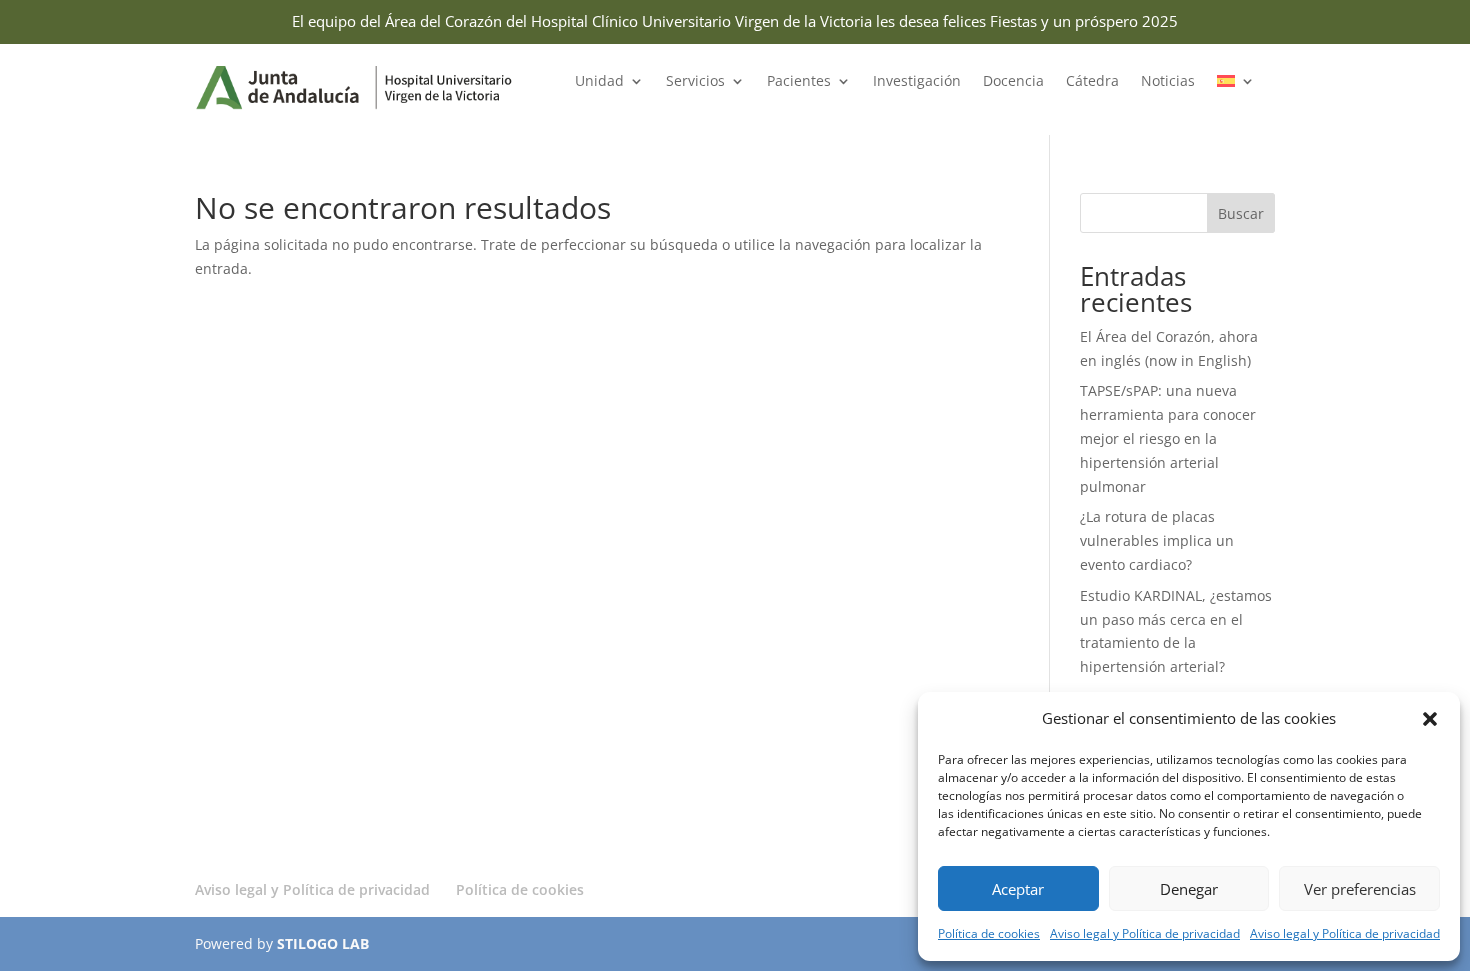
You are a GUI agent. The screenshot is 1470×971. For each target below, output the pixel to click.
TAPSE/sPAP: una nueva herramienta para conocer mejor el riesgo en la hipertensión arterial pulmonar (1168, 438)
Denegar (1189, 889)
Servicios (695, 82)
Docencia (1013, 82)
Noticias (1168, 82)
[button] (1430, 719)
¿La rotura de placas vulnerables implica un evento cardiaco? (1157, 540)
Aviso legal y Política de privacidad (1145, 933)
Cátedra (1092, 82)
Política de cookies (989, 933)
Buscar (1241, 213)
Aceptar (1018, 889)
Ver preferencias (1360, 889)
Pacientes (799, 82)
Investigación (917, 82)
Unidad (599, 82)
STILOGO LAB (323, 943)
